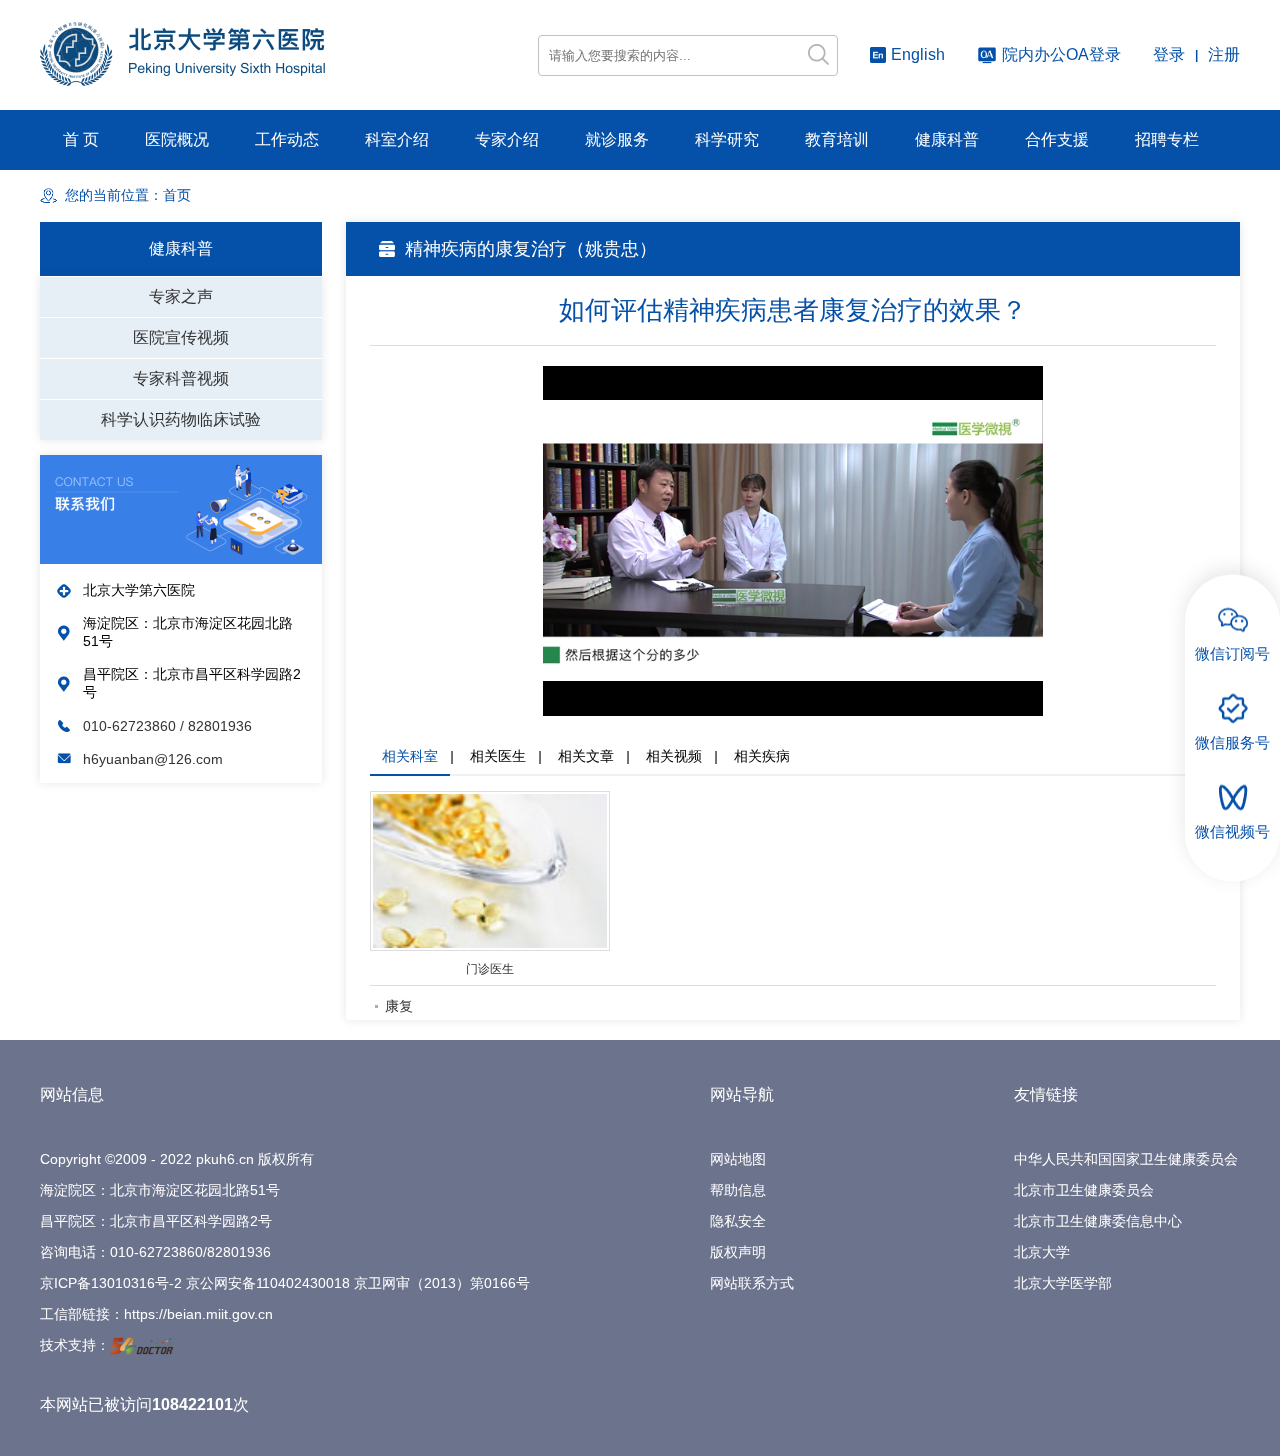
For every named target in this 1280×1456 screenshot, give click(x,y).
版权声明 (738, 1252)
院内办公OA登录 (1061, 54)
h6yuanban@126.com (153, 759)
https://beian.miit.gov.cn (198, 1314)
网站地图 (738, 1159)
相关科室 (410, 756)
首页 (177, 195)
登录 (1169, 54)
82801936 (239, 1252)
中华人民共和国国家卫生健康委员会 (1126, 1159)
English (918, 54)
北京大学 (1042, 1252)
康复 (399, 1006)
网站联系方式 (752, 1283)
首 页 (81, 139)
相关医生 (498, 756)
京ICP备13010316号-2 (111, 1283)
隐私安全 (738, 1221)
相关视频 (674, 756)
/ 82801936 (216, 726)
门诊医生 (490, 969)
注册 (1224, 54)
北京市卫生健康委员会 (1084, 1190)
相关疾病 (762, 756)
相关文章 (586, 756)
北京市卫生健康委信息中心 (1098, 1221)
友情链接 (1046, 1094)
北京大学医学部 (1063, 1283)
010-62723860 (131, 726)
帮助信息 (738, 1190)
